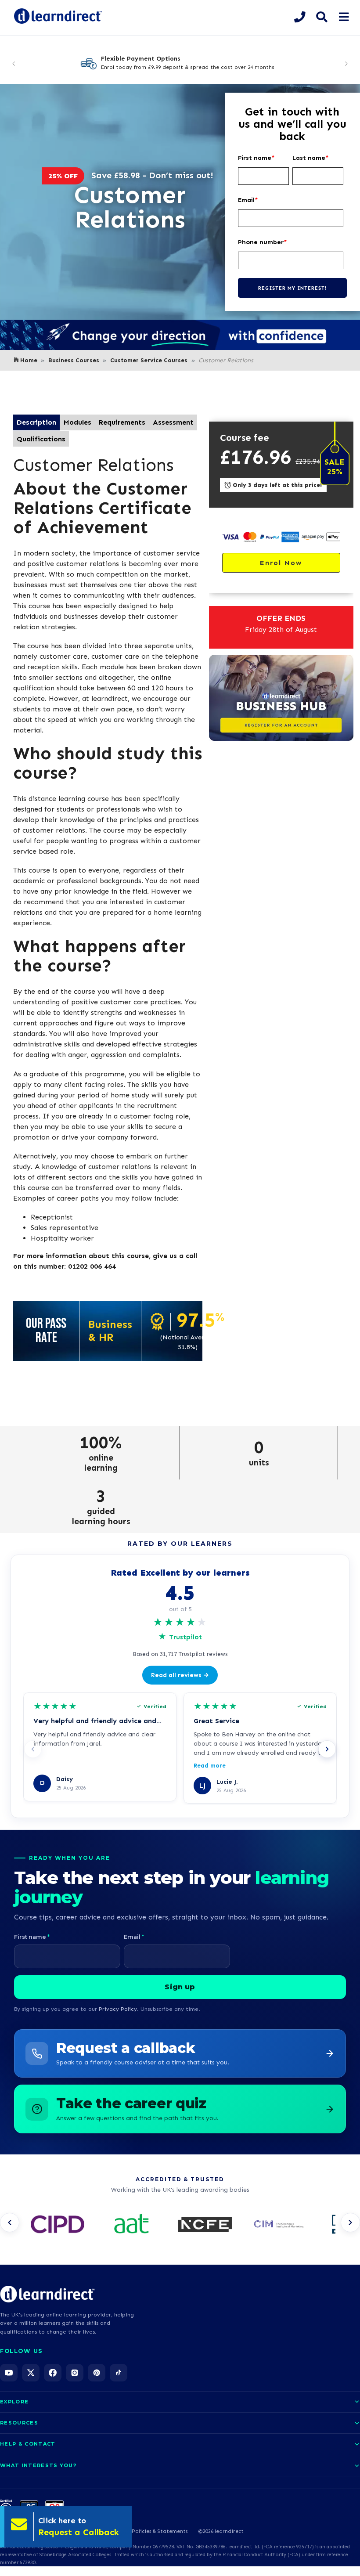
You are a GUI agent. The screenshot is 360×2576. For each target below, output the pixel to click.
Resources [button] (19, 2423)
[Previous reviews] (33, 1749)
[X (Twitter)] (31, 2373)
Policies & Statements (160, 2531)
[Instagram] (75, 2373)
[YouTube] (9, 2373)
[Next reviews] (327, 1749)
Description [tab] (36, 422)
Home (29, 360)
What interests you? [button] (38, 2465)
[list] (180, 2225)
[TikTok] (119, 2373)
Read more (210, 1766)
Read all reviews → (180, 1675)
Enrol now (281, 563)
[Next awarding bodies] (350, 2222)
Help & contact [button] (28, 2444)
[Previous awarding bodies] (10, 2222)
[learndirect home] (47, 2294)
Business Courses (74, 360)
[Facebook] (53, 2373)
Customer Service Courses (149, 360)
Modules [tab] (77, 422)
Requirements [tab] (122, 422)
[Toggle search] (322, 17)
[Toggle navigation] (344, 17)
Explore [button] (14, 2402)
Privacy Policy (118, 2009)
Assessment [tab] (173, 422)
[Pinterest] (97, 2373)
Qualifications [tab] (41, 439)
